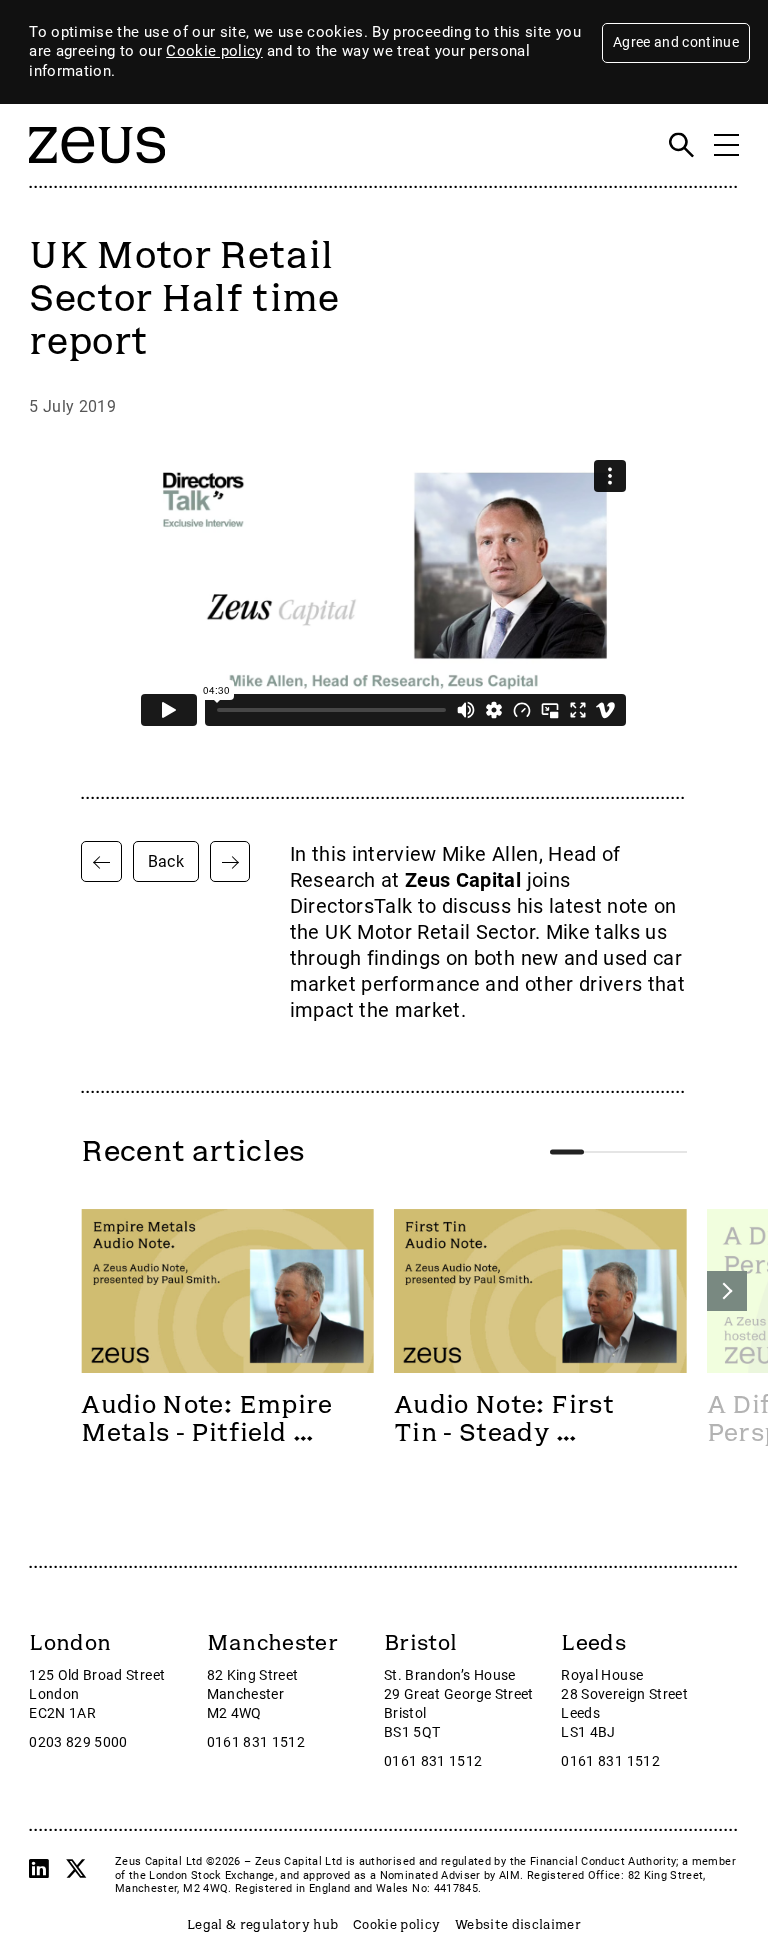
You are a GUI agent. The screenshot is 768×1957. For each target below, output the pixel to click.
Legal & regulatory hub (263, 1925)
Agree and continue (676, 42)
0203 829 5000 (78, 1742)
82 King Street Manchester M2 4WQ (253, 1694)
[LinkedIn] (39, 1869)
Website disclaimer (518, 1925)
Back (166, 861)
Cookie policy (214, 51)
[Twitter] (76, 1869)
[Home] (97, 174)
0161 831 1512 (256, 1742)
